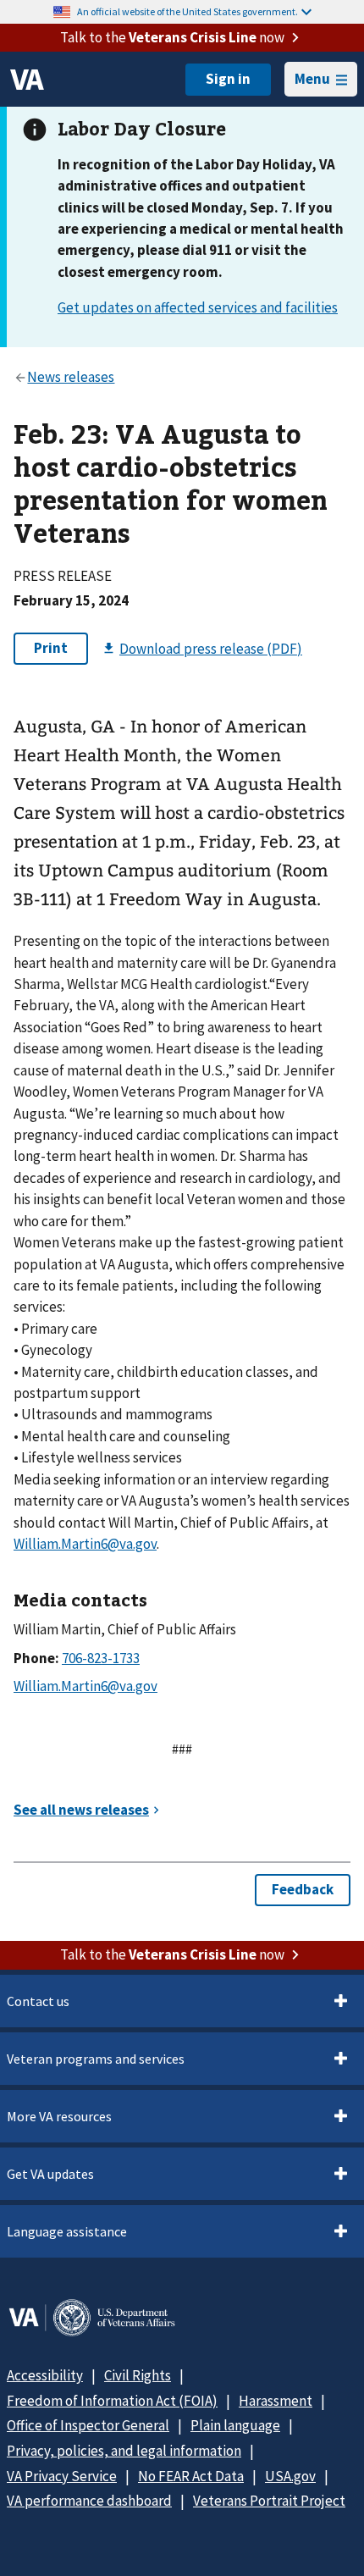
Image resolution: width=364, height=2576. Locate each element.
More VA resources (59, 2116)
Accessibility (45, 2375)
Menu (312, 79)
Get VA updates (50, 2174)
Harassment (276, 2401)
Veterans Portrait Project (269, 2501)
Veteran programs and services (96, 2059)
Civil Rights (138, 2375)
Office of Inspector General (88, 2425)
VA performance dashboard (89, 2501)
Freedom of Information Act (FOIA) (112, 2401)
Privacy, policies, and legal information (124, 2451)
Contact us (38, 2001)
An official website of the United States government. (188, 11)
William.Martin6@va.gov (85, 1544)
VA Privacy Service (62, 2476)
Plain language (235, 2425)
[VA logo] (27, 80)
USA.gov (290, 2476)
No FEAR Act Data (191, 2476)
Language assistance (67, 2231)
